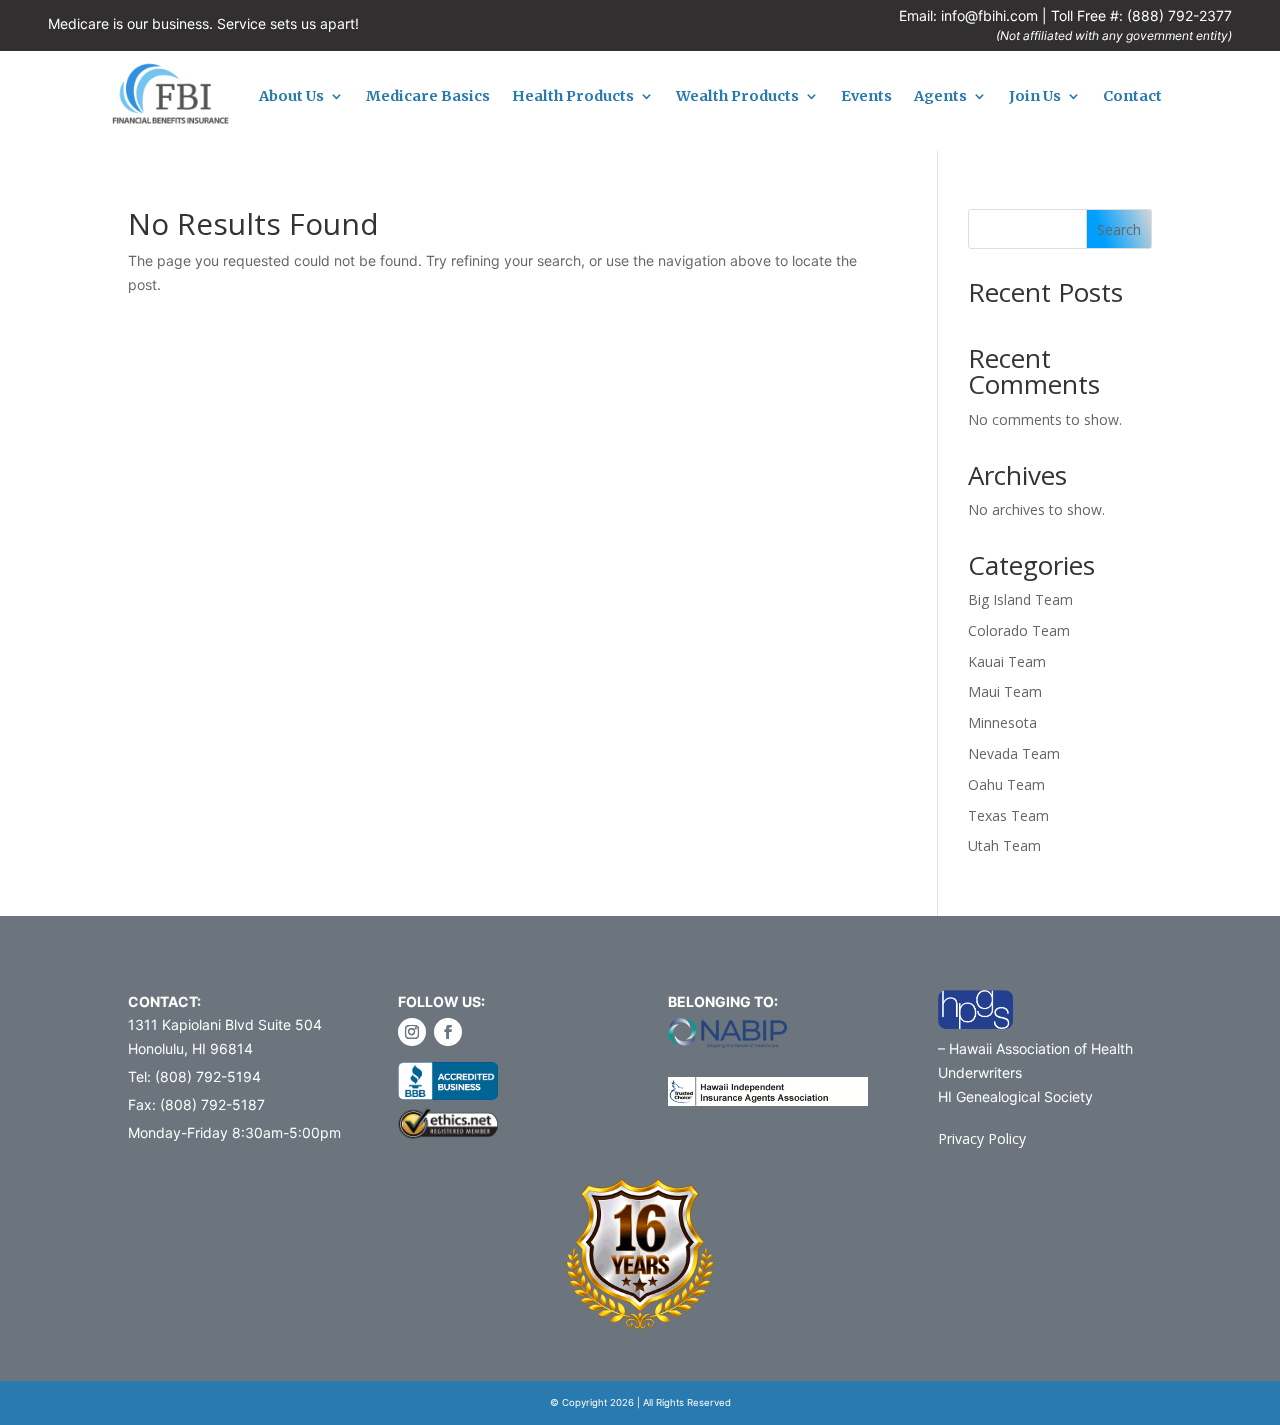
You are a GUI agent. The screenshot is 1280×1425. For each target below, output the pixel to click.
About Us (291, 97)
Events (866, 97)
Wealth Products (737, 97)
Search (1119, 229)
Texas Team (1008, 815)
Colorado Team (1019, 630)
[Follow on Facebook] (448, 1032)
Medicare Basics (428, 97)
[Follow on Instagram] (412, 1032)
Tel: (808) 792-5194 (194, 1076)
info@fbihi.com (989, 15)
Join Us (1035, 97)
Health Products (573, 97)
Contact (1132, 97)
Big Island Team (1020, 599)
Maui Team (1005, 691)
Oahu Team (1006, 784)
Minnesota (1002, 722)
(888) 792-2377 (1179, 15)
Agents (940, 97)
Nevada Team (1014, 753)
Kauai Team (1007, 661)
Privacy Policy (982, 1138)
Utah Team (1004, 845)
